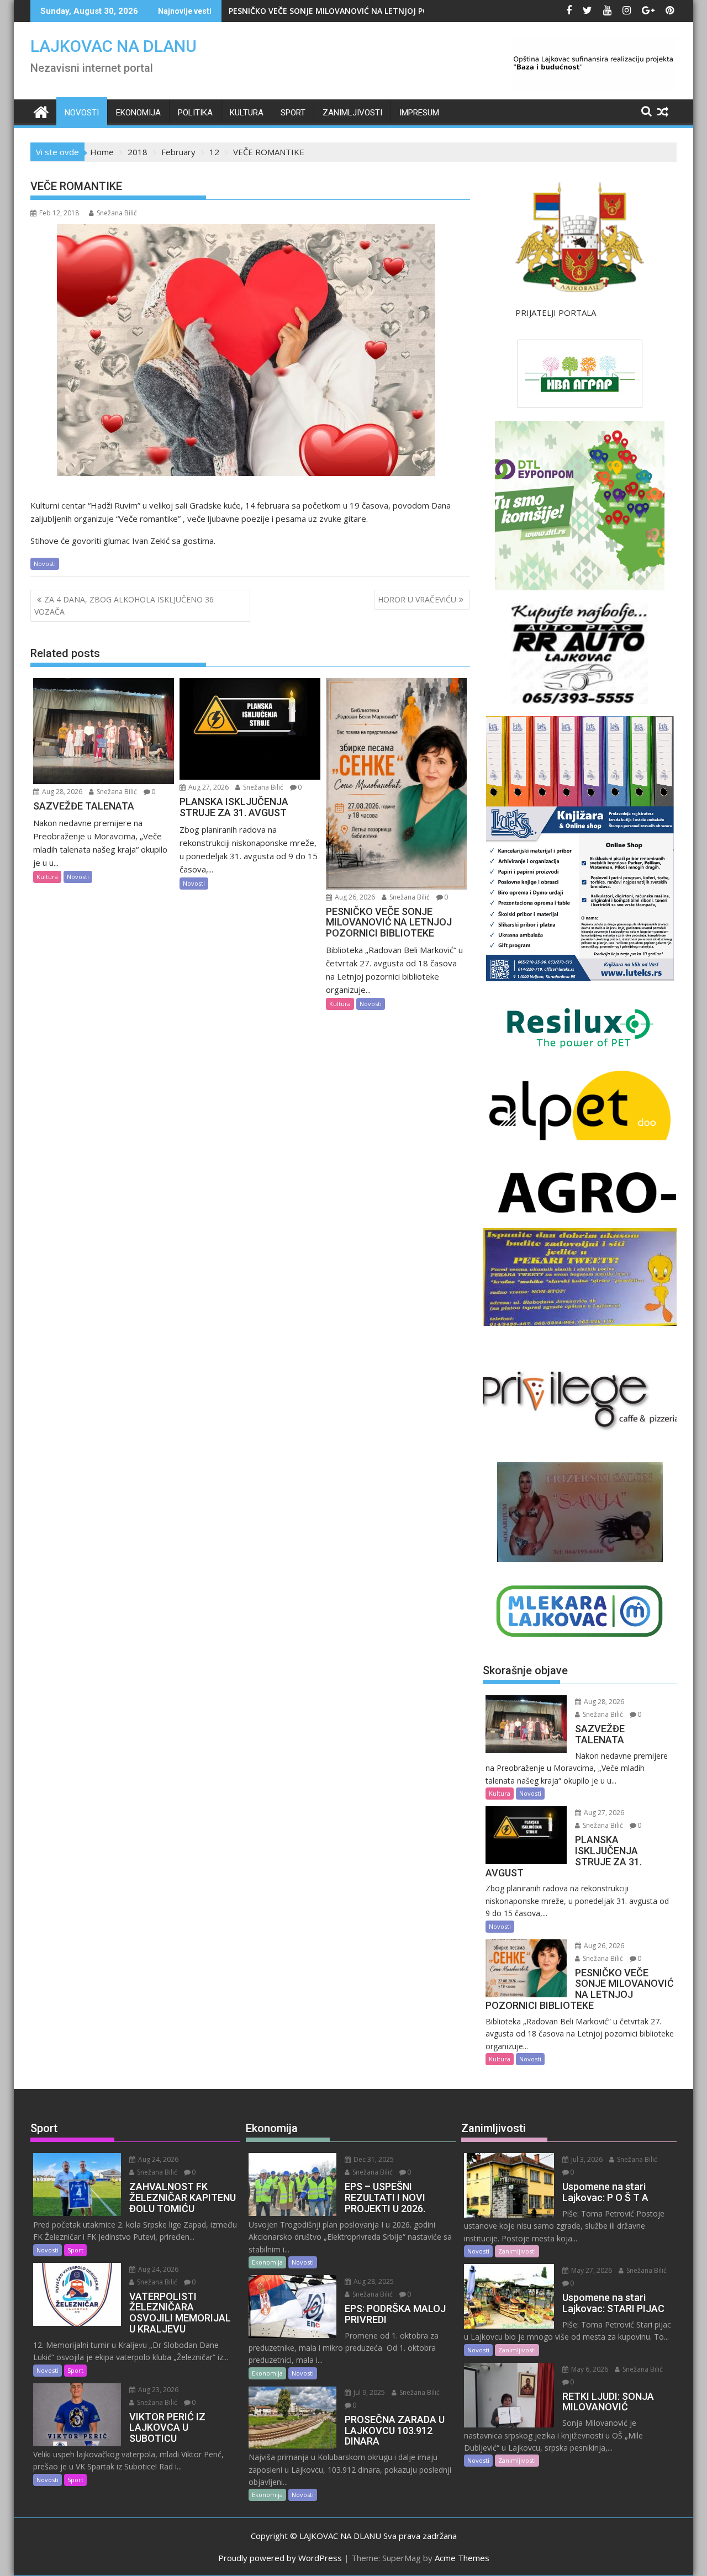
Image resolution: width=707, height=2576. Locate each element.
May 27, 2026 (591, 2270)
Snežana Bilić (117, 213)
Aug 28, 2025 (373, 2281)
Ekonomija (138, 113)
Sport (293, 113)
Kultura (247, 113)
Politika (195, 113)
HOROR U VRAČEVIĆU (417, 599)
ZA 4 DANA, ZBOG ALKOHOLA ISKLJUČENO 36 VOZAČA (124, 605)
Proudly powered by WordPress (280, 2558)
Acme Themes (462, 2558)
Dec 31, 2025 (373, 2159)
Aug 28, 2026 (61, 792)
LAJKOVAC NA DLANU (114, 46)
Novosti (82, 113)
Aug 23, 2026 (157, 2390)
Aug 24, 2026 (157, 2159)
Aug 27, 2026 (208, 787)
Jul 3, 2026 (586, 2159)
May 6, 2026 (589, 2369)
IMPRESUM (419, 113)
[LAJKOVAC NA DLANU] (41, 111)
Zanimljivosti (352, 113)
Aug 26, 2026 (354, 897)
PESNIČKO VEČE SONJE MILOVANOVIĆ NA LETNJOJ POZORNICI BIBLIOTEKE (367, 11)
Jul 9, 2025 (368, 2392)
